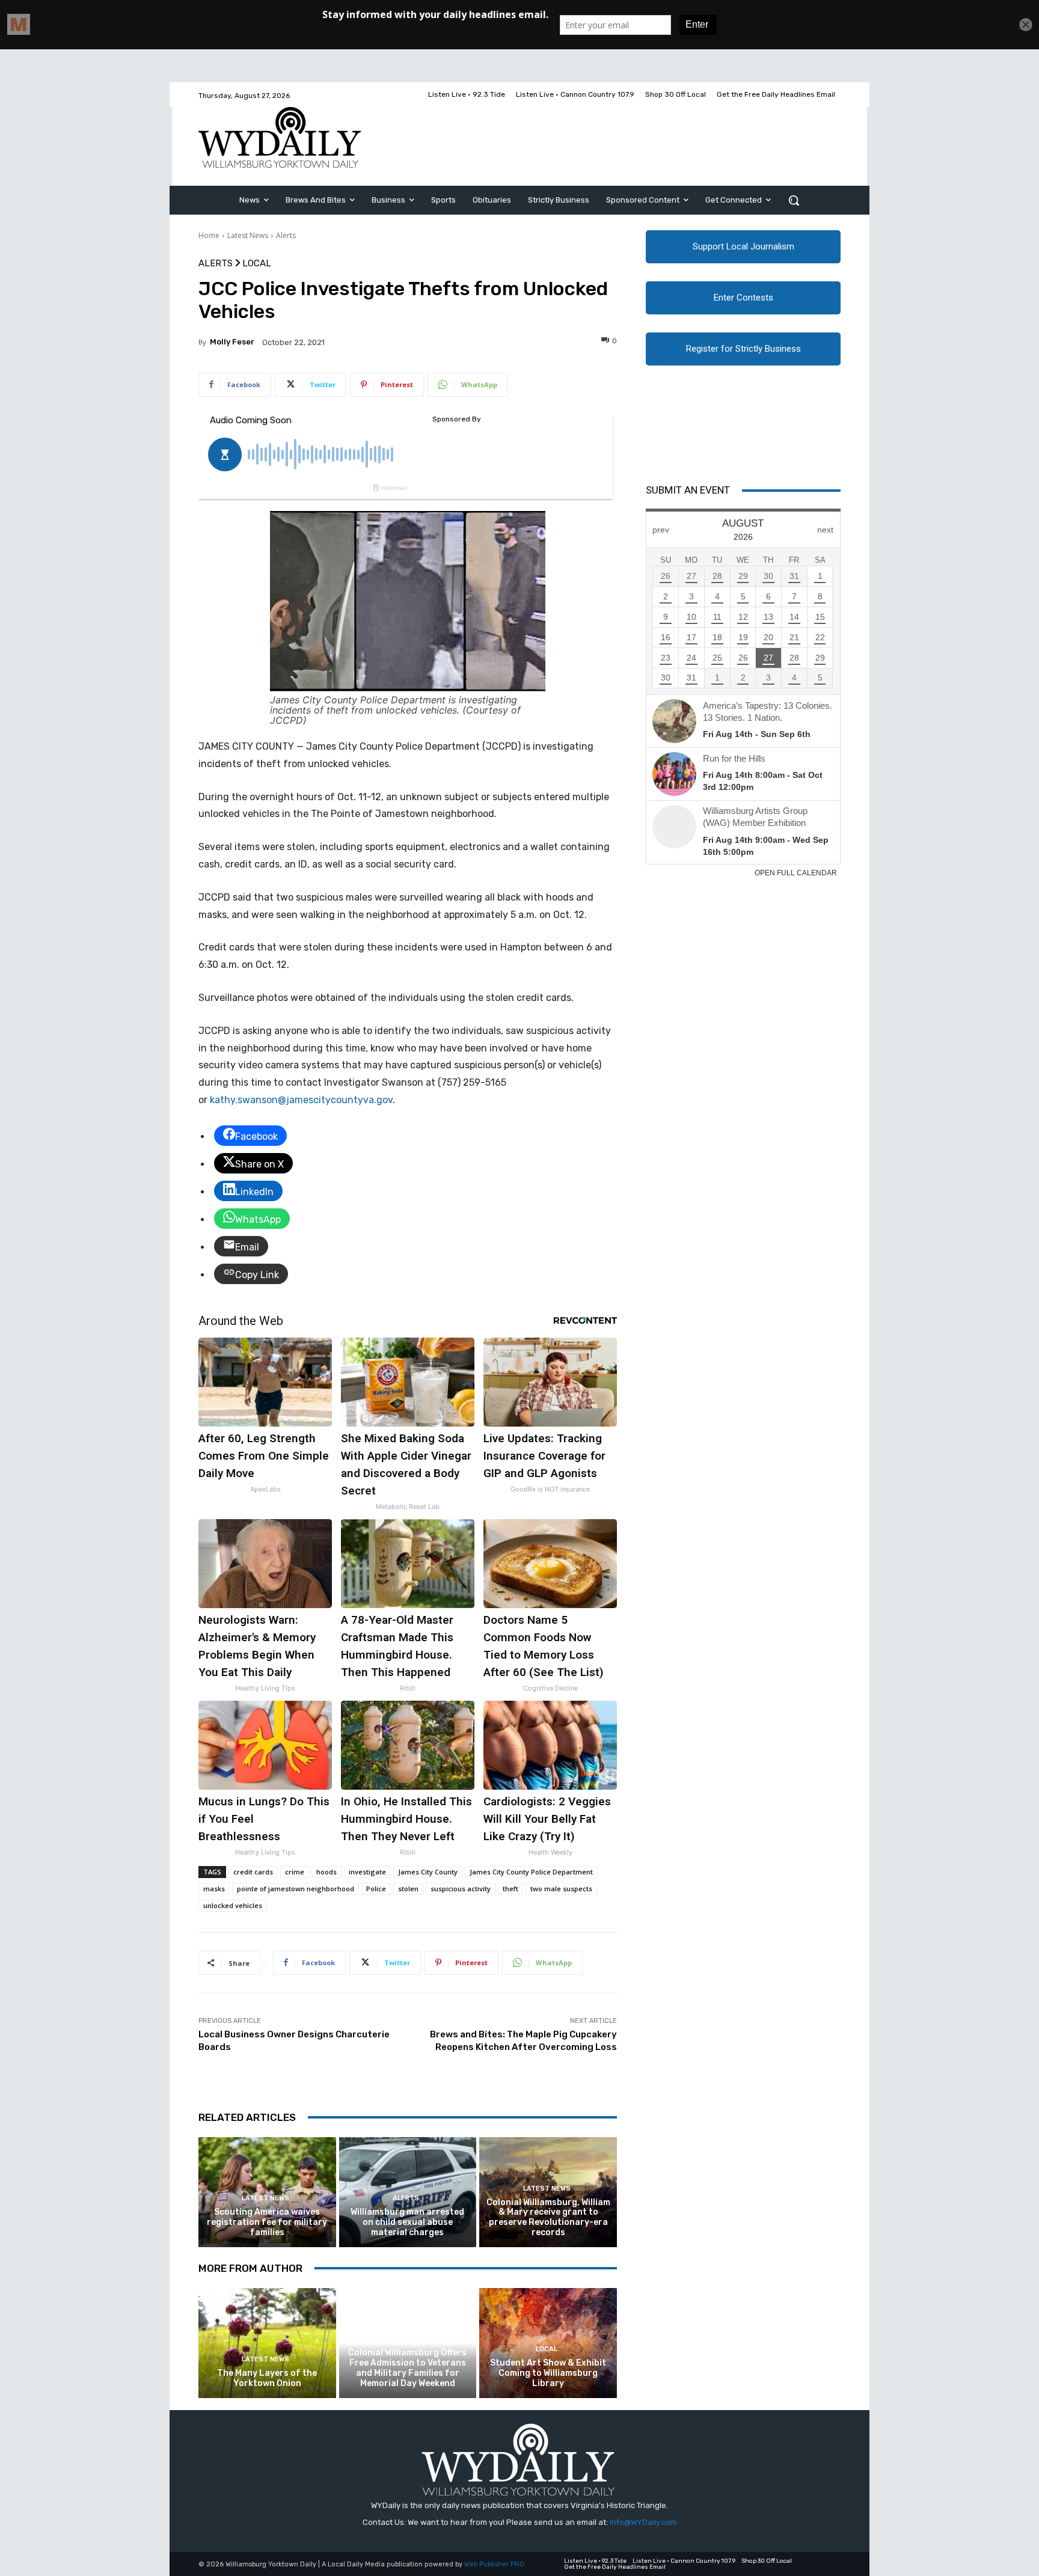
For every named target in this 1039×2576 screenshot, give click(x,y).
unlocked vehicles (233, 1905)
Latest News (248, 235)
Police (376, 1889)
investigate (367, 1872)
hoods (326, 1872)
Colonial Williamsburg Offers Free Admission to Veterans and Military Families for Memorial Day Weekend (407, 2368)
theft (510, 1889)
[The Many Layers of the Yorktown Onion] (267, 2343)
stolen (408, 1889)
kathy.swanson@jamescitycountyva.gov (301, 1100)
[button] (794, 200)
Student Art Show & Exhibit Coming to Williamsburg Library (548, 2373)
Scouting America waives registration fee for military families (267, 2222)
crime (295, 1872)
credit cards (253, 1872)
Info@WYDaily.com (643, 2522)
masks (214, 1889)
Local (257, 264)
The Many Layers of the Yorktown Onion (267, 2378)
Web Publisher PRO (494, 2564)
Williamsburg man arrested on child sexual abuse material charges (407, 2222)
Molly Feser (232, 342)
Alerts (286, 235)
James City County (428, 1872)
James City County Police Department (531, 1872)
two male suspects (561, 1889)
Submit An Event (688, 490)
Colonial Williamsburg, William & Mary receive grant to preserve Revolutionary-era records (548, 2217)
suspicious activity (461, 1889)
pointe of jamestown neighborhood (296, 1889)
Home (209, 235)
